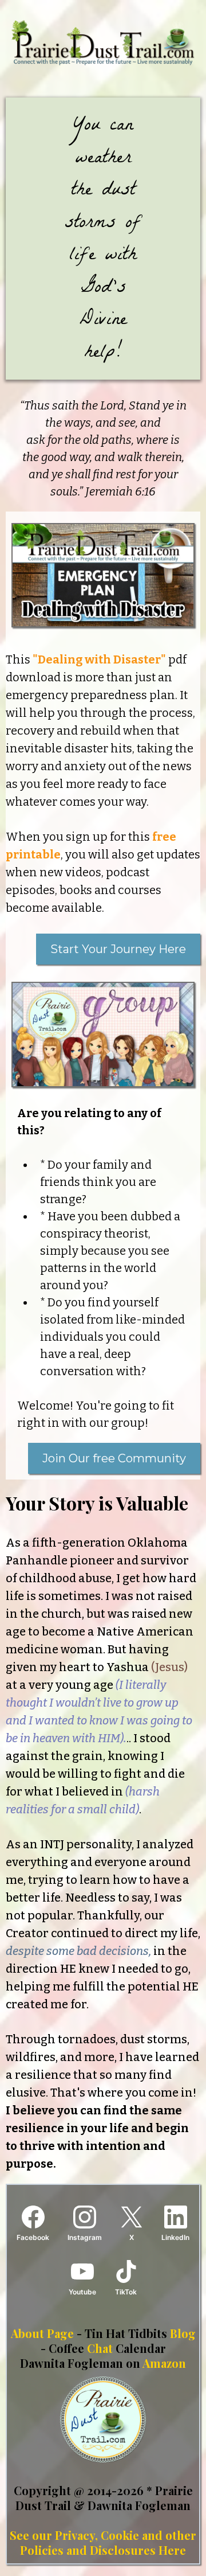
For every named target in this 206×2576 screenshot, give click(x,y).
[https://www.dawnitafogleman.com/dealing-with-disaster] (103, 575)
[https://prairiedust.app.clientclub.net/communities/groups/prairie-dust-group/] (103, 1035)
